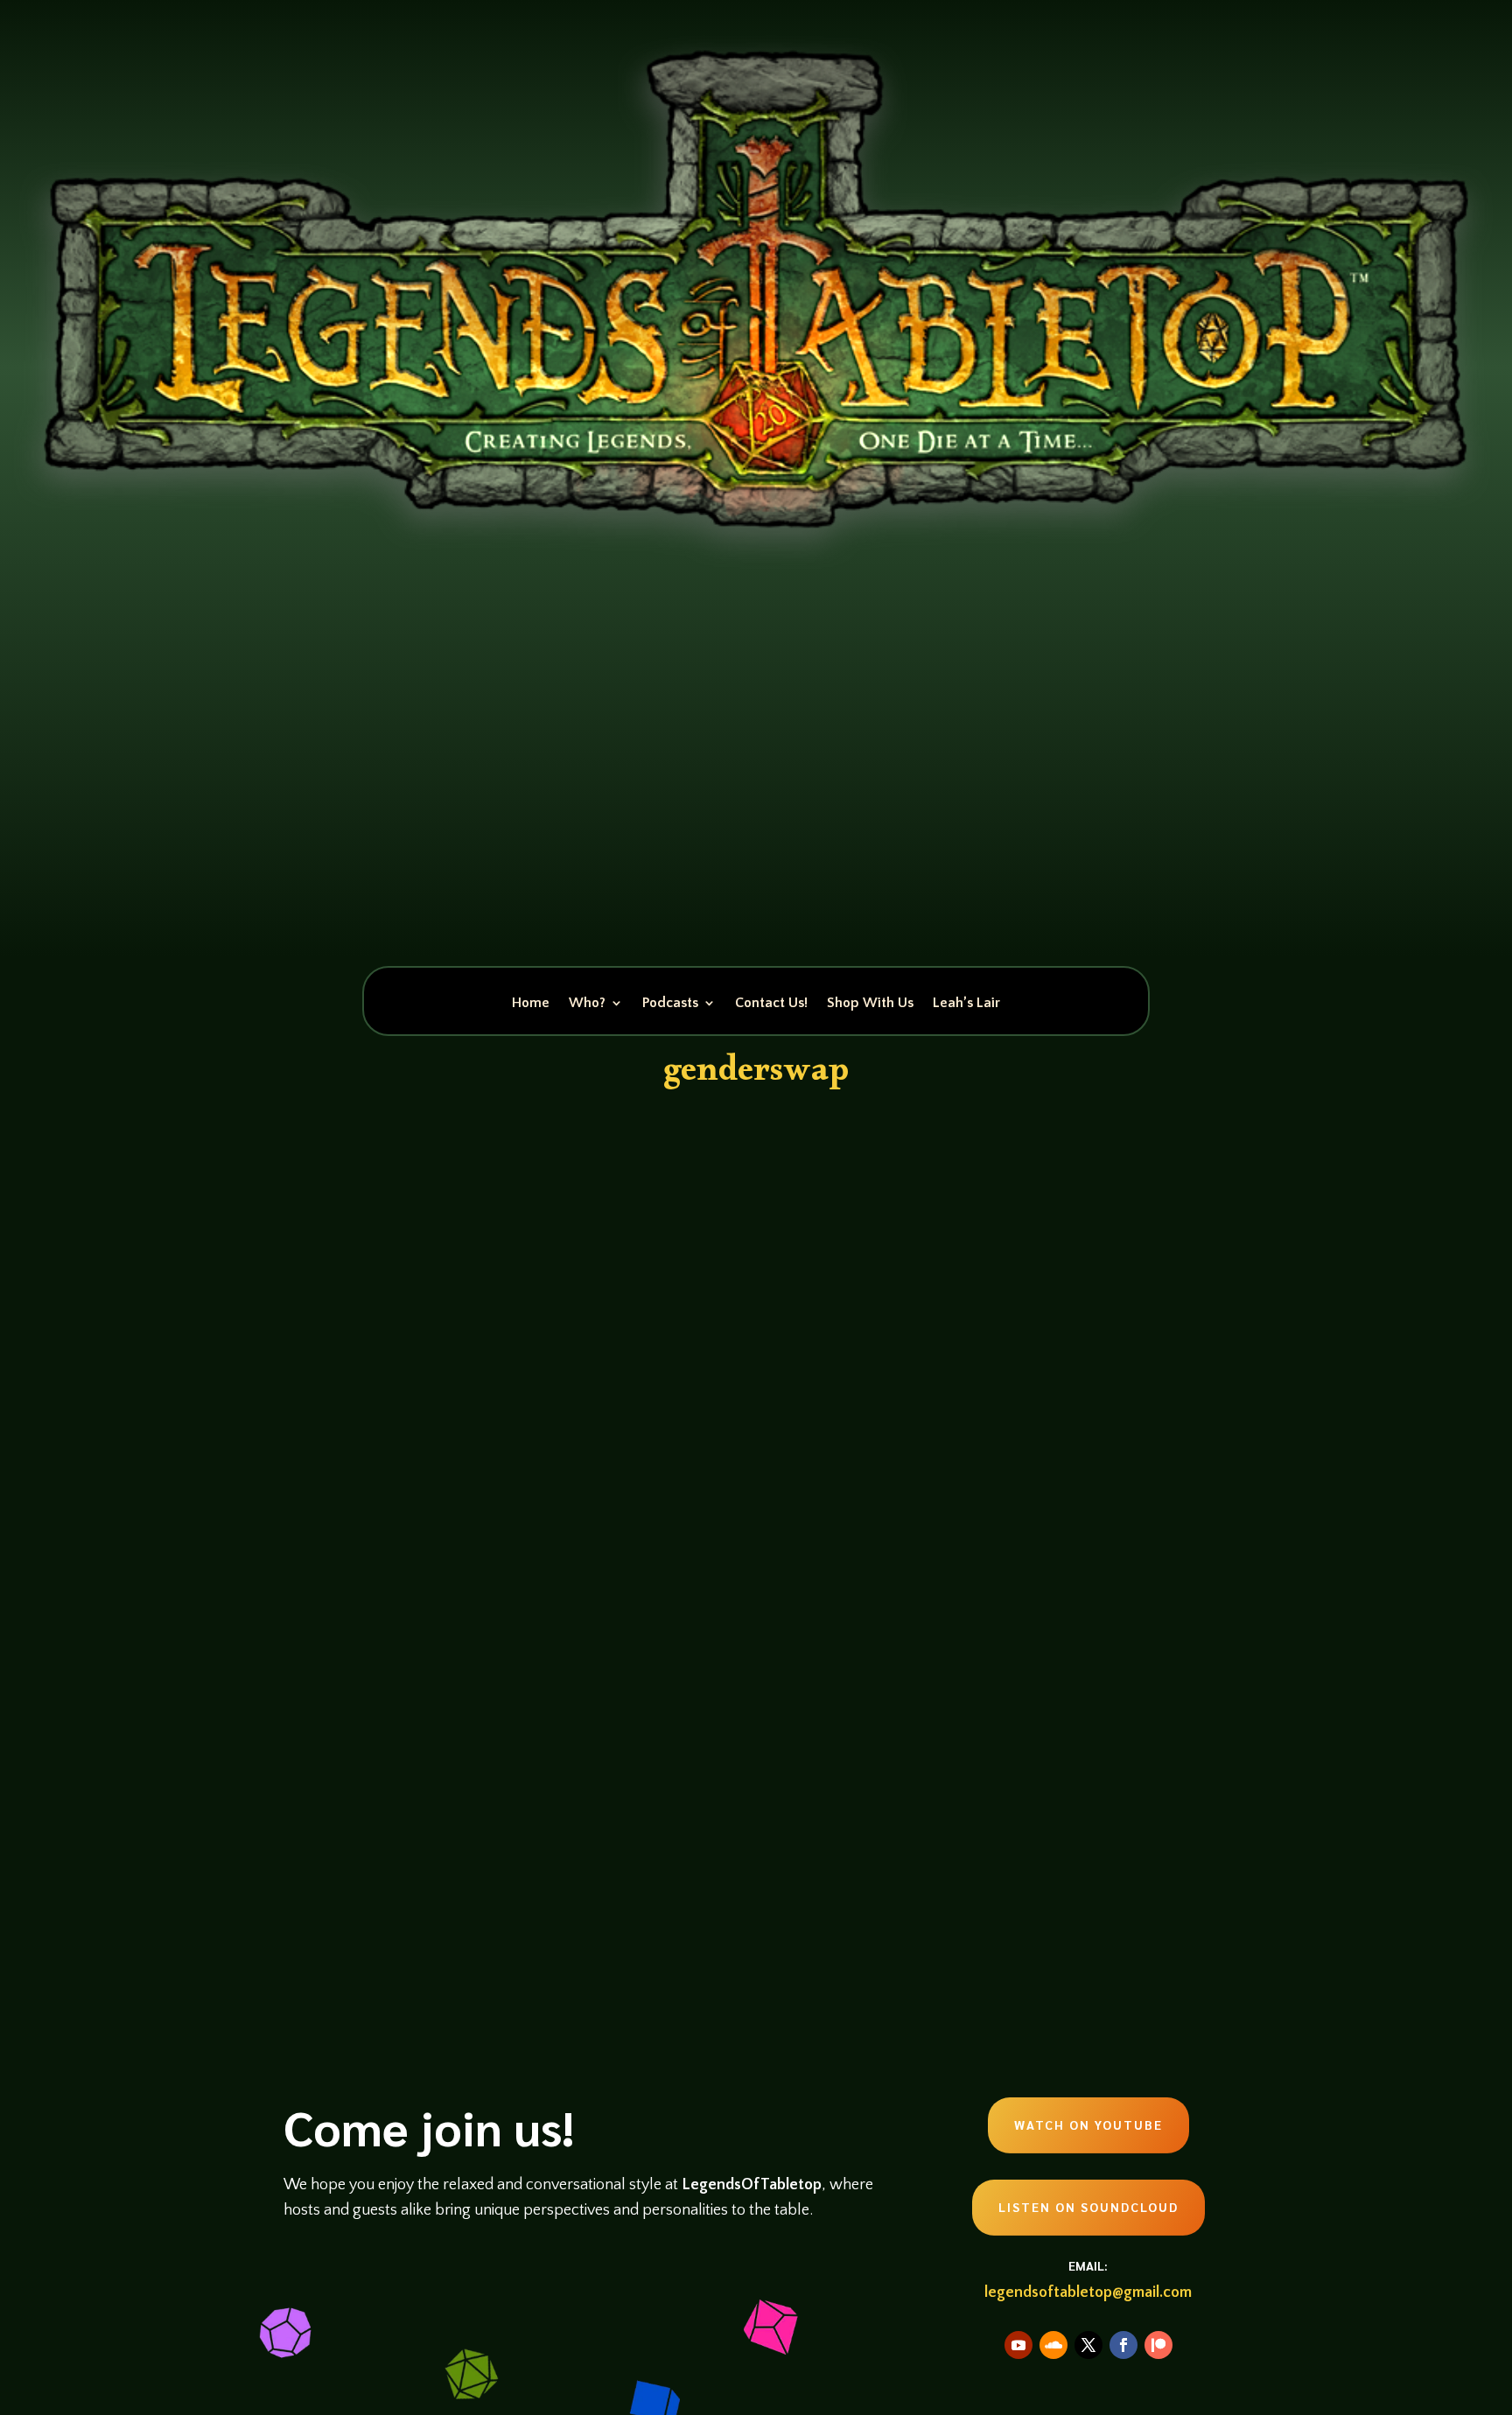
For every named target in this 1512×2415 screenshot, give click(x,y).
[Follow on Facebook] (1123, 2345)
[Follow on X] (1088, 2345)
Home (531, 1004)
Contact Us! (771, 1004)
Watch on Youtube (1088, 2124)
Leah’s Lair (966, 1004)
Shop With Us (870, 1004)
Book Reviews (472, 1787)
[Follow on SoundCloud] (1053, 2345)
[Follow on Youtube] (1018, 2345)
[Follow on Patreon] (1158, 2345)
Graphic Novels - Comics (574, 1787)
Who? (587, 1004)
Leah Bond (341, 1787)
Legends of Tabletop (746, 1787)
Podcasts (670, 1004)
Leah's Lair (666, 1787)
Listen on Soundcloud (1088, 2207)
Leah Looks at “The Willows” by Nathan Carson (527, 1754)
